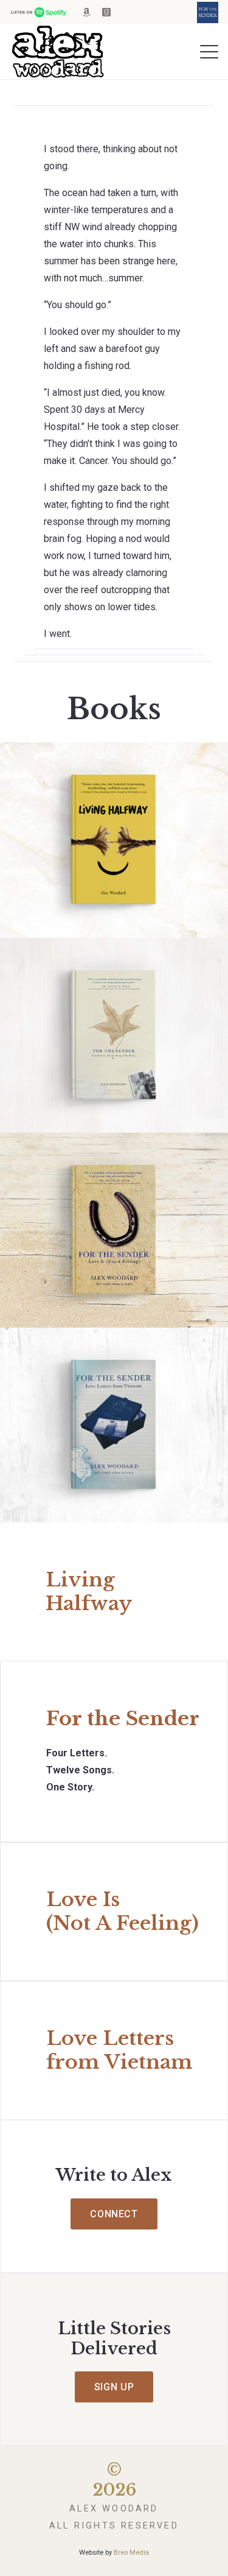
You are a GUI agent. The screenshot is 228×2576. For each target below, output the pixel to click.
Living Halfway (89, 1591)
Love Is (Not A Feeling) (123, 1911)
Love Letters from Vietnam (119, 2050)
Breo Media (131, 2553)
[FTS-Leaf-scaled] (114, 1035)
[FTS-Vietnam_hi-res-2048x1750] (114, 1425)
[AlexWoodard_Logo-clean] (57, 52)
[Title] (86, 12)
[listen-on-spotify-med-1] (39, 12)
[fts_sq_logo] (208, 12)
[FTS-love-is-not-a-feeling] (114, 1230)
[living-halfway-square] (114, 840)
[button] (209, 52)
